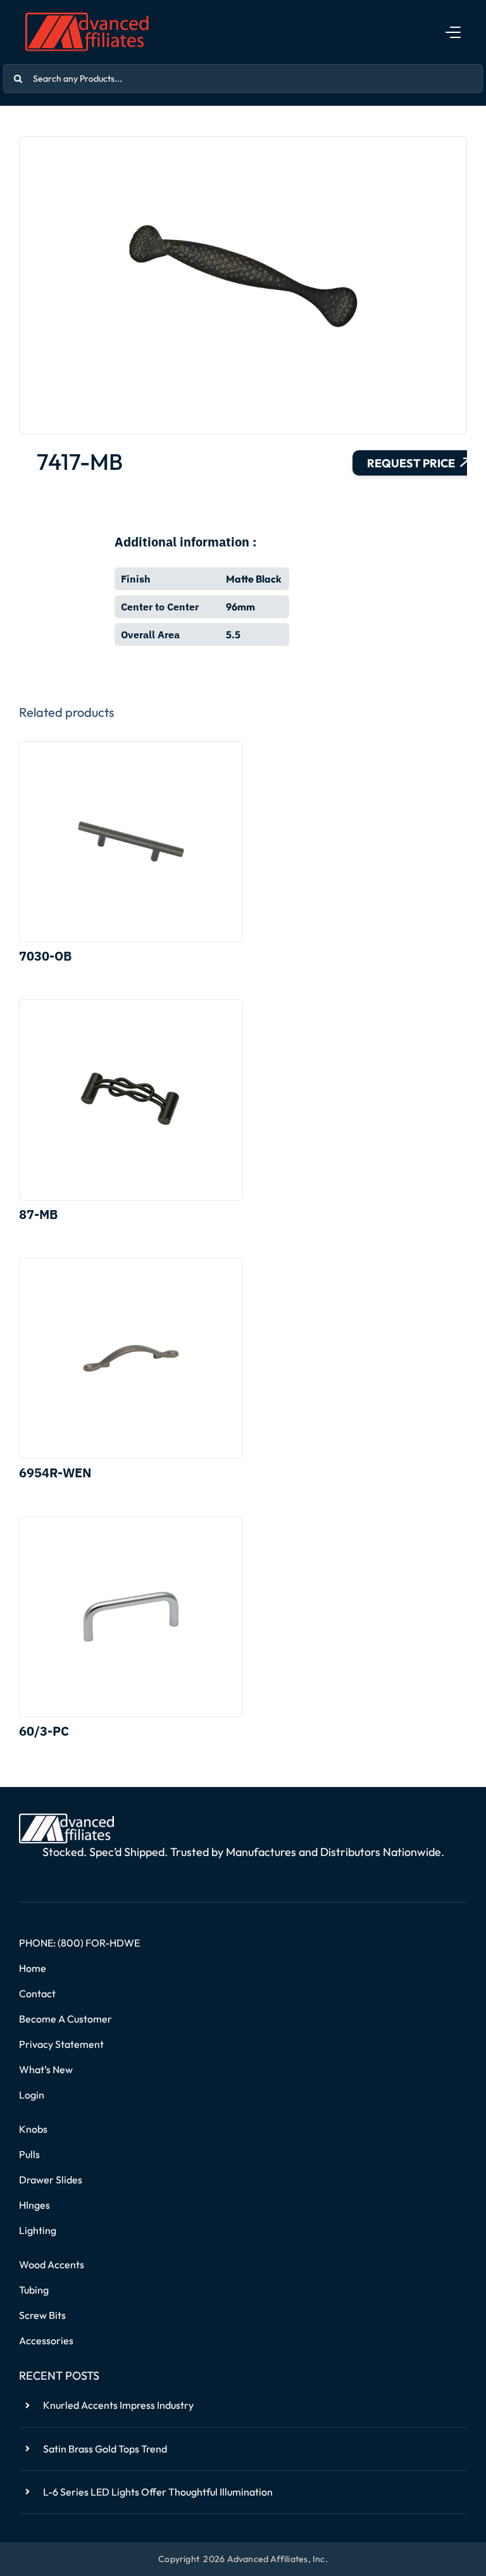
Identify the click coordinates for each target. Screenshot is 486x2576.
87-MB (38, 1214)
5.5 (233, 635)
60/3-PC (44, 1731)
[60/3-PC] (131, 1617)
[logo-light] (66, 1819)
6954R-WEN (55, 1473)
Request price (411, 463)
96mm (240, 607)
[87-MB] (131, 1100)
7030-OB (45, 956)
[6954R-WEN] (131, 1358)
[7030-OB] (131, 842)
